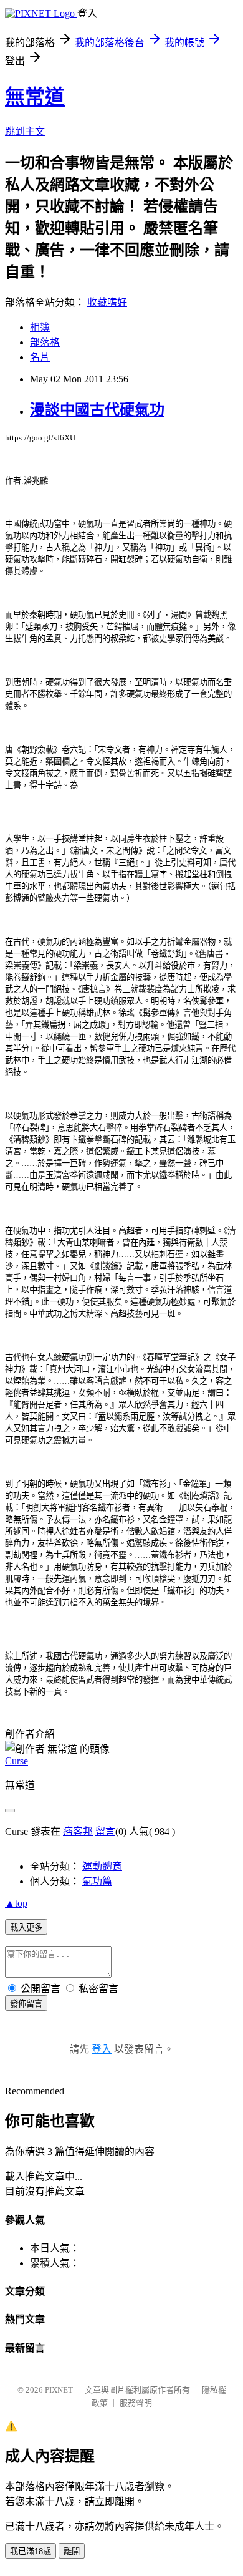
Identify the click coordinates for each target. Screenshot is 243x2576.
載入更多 (26, 1927)
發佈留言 (26, 2004)
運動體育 (102, 1866)
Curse (17, 1761)
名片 (40, 357)
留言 (105, 1831)
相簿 (40, 327)
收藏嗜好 (107, 302)
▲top (16, 1903)
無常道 (35, 97)
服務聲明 (136, 2403)
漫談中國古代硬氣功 (97, 410)
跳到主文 (25, 131)
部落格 (45, 342)
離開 (72, 2551)
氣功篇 (97, 1881)
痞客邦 (78, 1831)
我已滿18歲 (31, 2551)
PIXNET (59, 2390)
